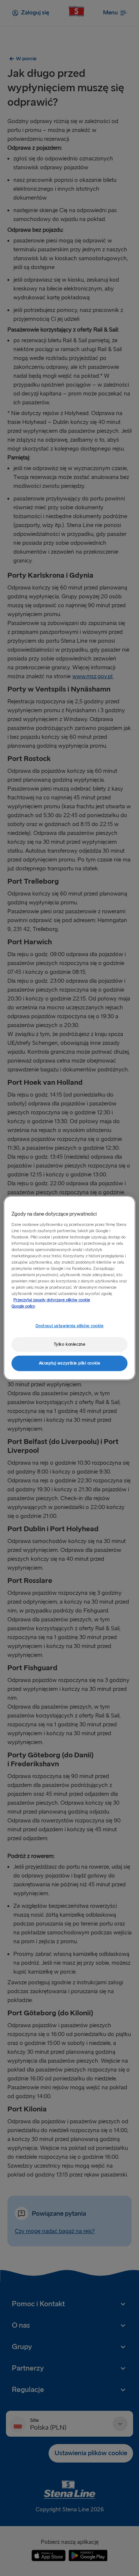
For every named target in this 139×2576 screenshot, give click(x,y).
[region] (69, 1288)
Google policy (23, 1306)
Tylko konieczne (70, 1344)
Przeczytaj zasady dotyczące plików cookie (52, 1300)
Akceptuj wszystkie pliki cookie (70, 1363)
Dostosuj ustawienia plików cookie (70, 1326)
